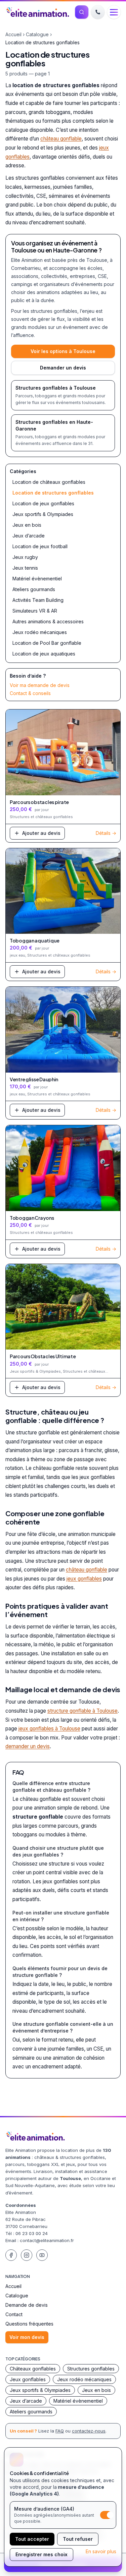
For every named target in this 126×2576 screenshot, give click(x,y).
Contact (14, 2314)
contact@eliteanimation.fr (47, 2240)
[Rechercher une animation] (82, 12)
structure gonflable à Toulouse (82, 1711)
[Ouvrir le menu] (114, 12)
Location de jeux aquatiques (44, 654)
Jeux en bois (27, 525)
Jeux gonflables (28, 2379)
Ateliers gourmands (34, 589)
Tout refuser (78, 2539)
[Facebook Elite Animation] (11, 2255)
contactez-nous (89, 2431)
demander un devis (28, 1746)
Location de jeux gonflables (43, 503)
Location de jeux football (40, 546)
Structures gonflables (91, 2369)
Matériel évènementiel (37, 579)
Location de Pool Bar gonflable (47, 643)
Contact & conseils (30, 693)
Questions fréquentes (29, 2324)
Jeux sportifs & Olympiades (43, 514)
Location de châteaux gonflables (49, 482)
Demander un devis (63, 368)
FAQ (60, 2431)
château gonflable (61, 139)
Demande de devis (27, 2305)
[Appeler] (98, 12)
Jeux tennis (25, 568)
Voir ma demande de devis (40, 685)
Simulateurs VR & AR (35, 611)
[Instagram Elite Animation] (27, 2255)
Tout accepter (32, 2539)
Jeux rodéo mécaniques (40, 632)
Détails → (106, 833)
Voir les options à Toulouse (63, 351)
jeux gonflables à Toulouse (49, 1729)
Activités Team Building (38, 600)
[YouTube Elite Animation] (42, 2255)
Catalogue (37, 34)
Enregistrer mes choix (41, 2554)
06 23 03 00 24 (32, 2233)
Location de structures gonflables (53, 493)
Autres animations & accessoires (48, 621)
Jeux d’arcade (29, 536)
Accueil (13, 34)
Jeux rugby (25, 557)
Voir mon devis (27, 2337)
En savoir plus (101, 2551)
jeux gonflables (84, 1579)
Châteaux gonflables (33, 2369)
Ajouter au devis (41, 833)
